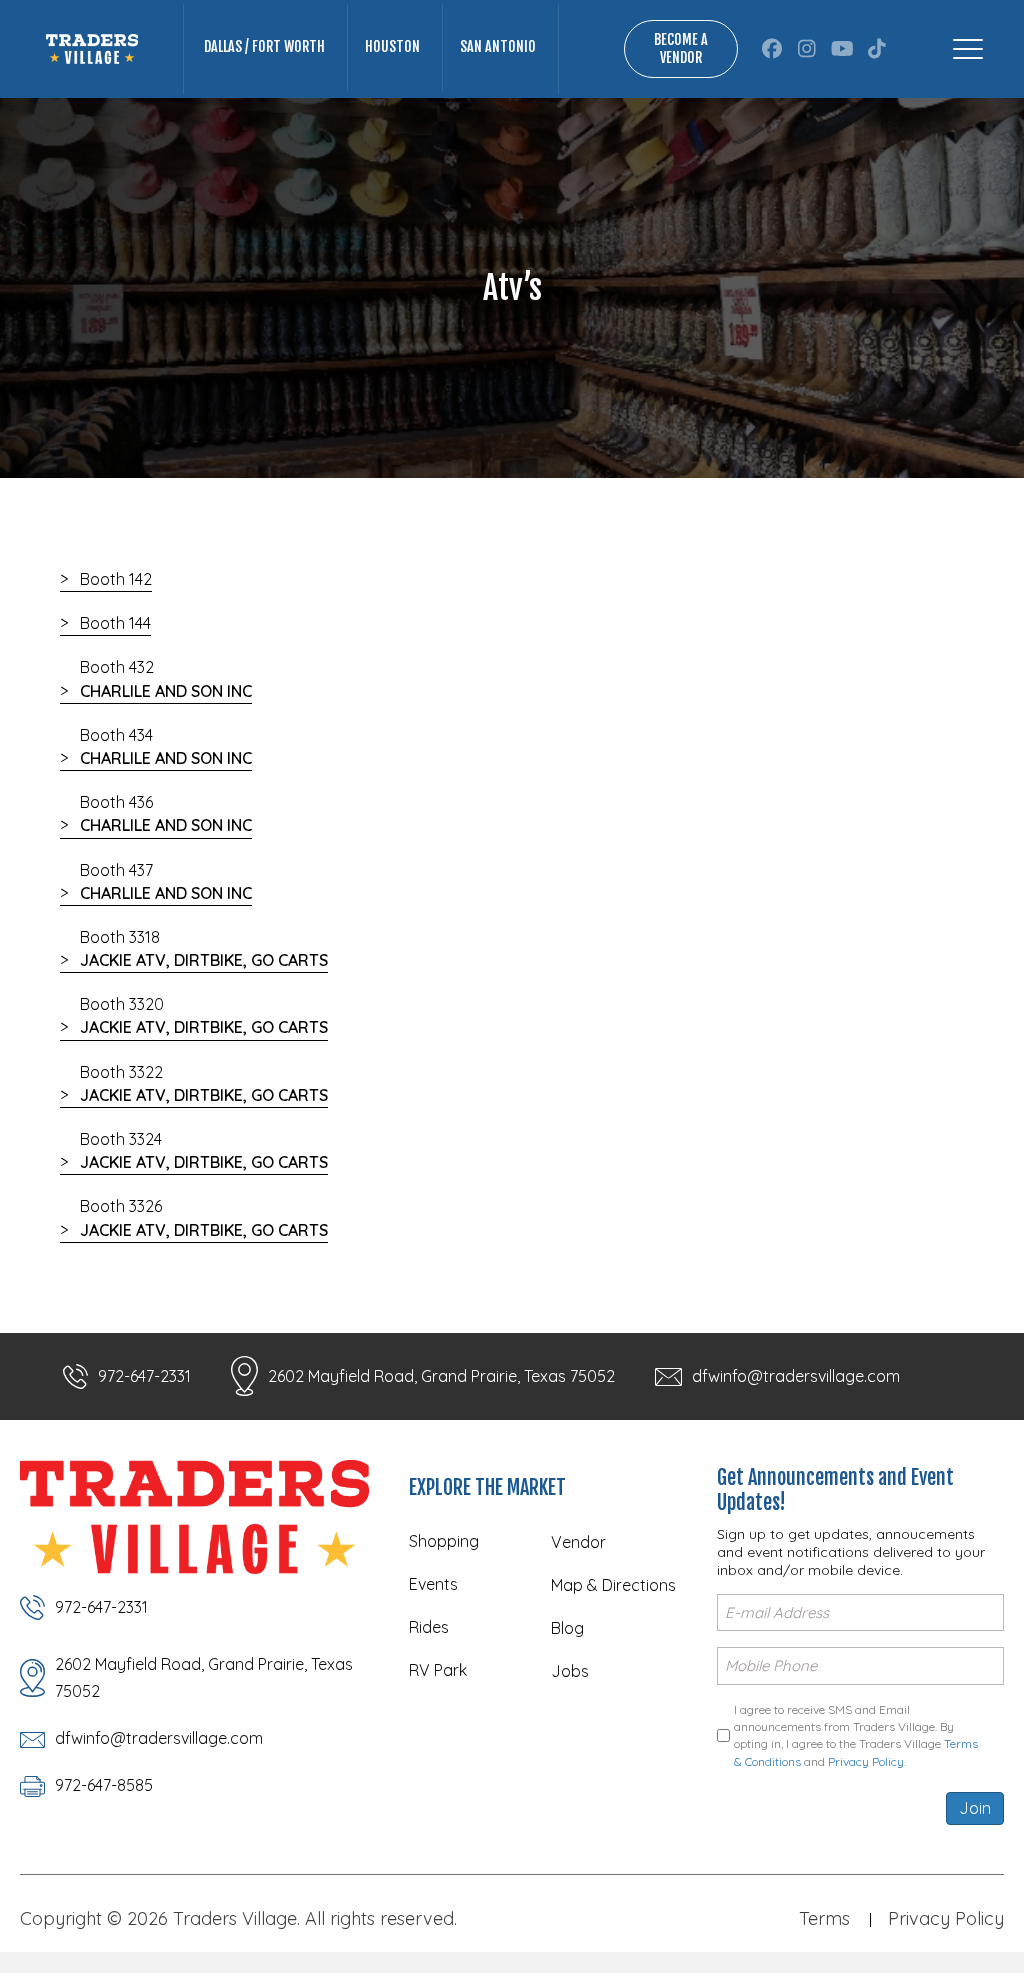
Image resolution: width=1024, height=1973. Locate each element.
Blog (567, 1628)
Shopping (444, 1541)
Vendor (578, 1542)
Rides (429, 1627)
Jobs (570, 1671)
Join (975, 1808)
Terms (824, 1918)
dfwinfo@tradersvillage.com (796, 1376)
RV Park (438, 1670)
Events (433, 1584)
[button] (772, 49)
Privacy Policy (866, 1761)
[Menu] (968, 49)
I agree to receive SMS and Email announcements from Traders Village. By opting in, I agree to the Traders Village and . (856, 1735)
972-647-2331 (144, 1376)
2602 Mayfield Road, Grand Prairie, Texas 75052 (441, 1376)
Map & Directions (613, 1585)
